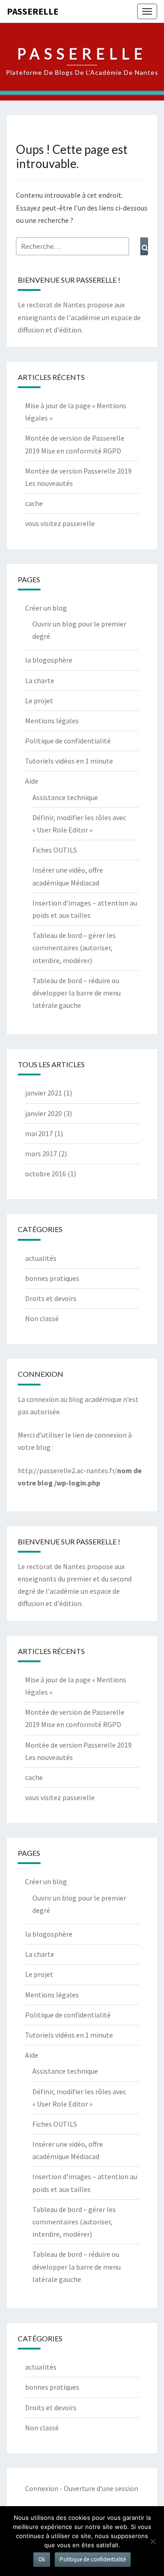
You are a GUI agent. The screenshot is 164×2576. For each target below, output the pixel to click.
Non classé (42, 1318)
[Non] (153, 2541)
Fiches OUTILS (55, 850)
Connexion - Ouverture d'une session (82, 2488)
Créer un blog (46, 608)
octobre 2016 (46, 1174)
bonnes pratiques (52, 1278)
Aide (32, 781)
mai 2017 (39, 1133)
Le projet (39, 701)
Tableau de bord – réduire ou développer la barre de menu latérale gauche (77, 993)
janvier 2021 (44, 1093)
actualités (41, 1258)
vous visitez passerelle (60, 523)
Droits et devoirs (51, 1298)
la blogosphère (49, 660)
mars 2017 (41, 1154)
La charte (40, 680)
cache (34, 503)
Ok (42, 2559)
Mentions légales (52, 721)
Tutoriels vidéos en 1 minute (69, 761)
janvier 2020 (44, 1113)
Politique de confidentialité (68, 741)
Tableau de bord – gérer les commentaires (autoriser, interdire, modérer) (74, 948)
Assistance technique (65, 797)
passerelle (33, 11)
